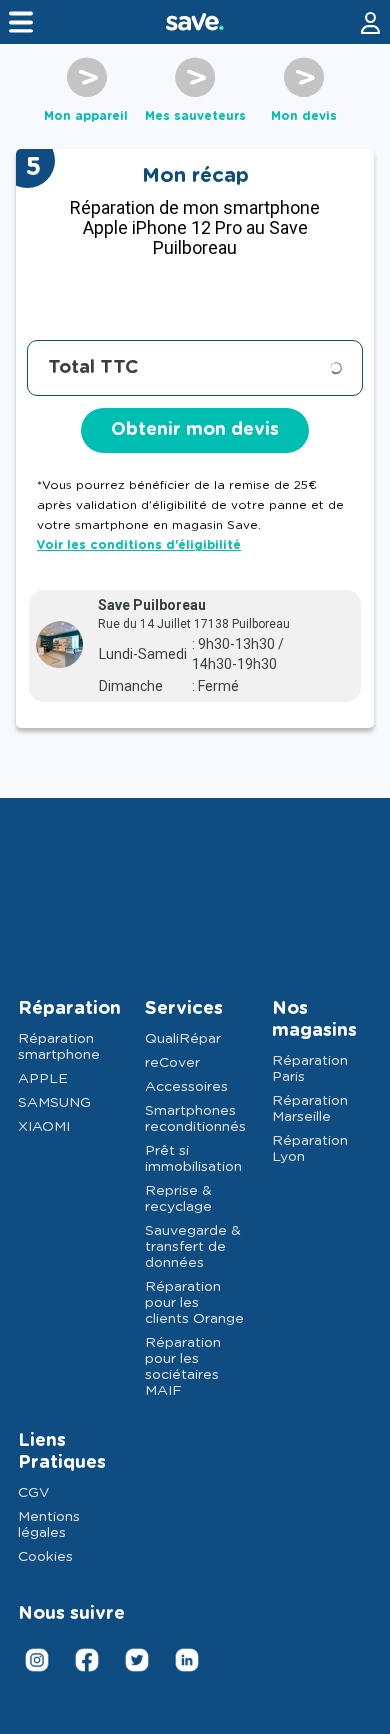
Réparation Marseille (310, 1109)
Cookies (45, 1557)
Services (184, 1009)
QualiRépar (183, 1039)
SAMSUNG (54, 1103)
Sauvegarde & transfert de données (193, 1247)
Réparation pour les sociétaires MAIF (183, 1367)
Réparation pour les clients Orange (194, 1303)
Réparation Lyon (310, 1149)
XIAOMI (44, 1127)
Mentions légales (49, 1525)
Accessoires (186, 1087)
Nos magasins (314, 1020)
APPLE (43, 1079)
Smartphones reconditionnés (195, 1119)
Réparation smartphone (59, 1047)
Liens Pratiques (62, 1452)
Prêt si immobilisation (193, 1159)
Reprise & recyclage (178, 1199)
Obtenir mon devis (195, 430)
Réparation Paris (310, 1069)
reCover (172, 1063)
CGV (33, 1493)
